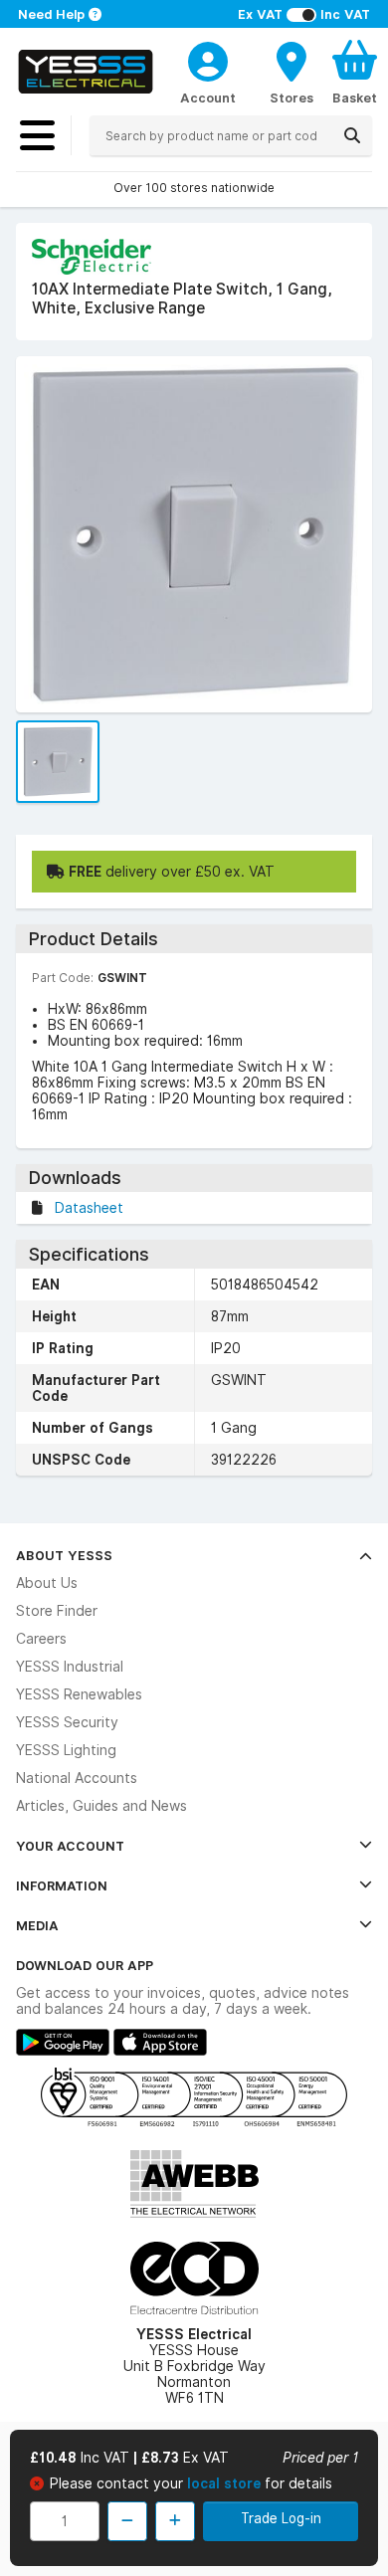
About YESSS (64, 1555)
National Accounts (77, 1778)
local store (226, 2483)
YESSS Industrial (70, 1667)
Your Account (70, 1846)
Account (208, 98)
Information (62, 1885)
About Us (47, 1583)
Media (37, 1925)
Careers (41, 1639)
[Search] (352, 135)
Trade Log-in (281, 2518)
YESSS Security (67, 1722)
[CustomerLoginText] (208, 59)
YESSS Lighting (66, 1750)
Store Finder (57, 1611)
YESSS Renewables (79, 1694)
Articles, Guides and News (101, 1806)
